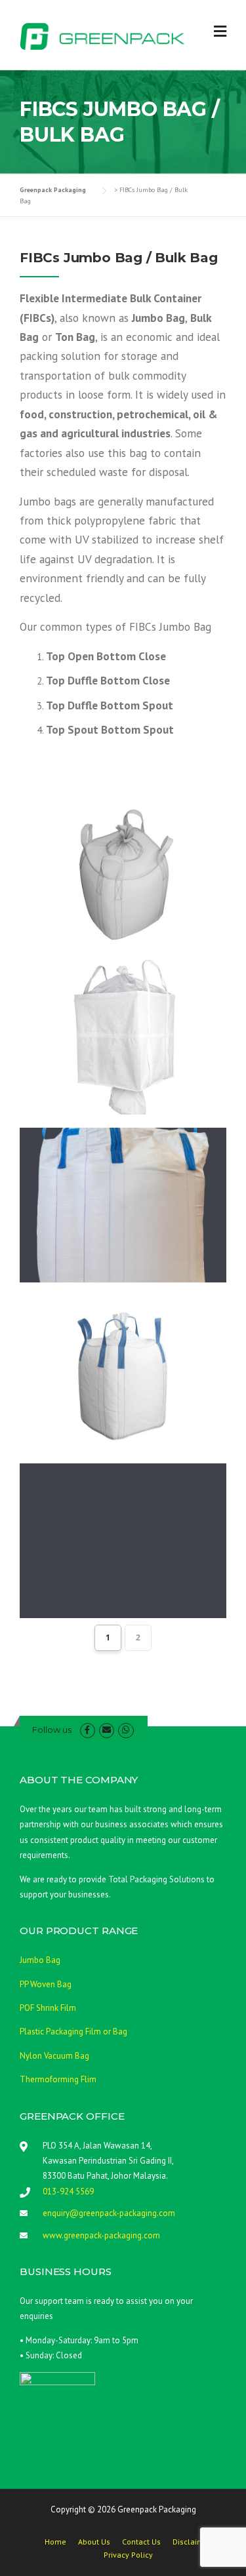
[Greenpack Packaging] (102, 35)
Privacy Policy (128, 2555)
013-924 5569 (68, 2191)
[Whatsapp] (126, 1730)
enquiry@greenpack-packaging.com (109, 2213)
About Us (94, 2542)
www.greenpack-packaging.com (101, 2235)
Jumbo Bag (40, 1960)
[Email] (107, 1730)
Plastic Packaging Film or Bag (73, 2031)
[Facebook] (88, 1730)
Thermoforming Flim (58, 2079)
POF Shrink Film (48, 2008)
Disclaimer (192, 2542)
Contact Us (141, 2542)
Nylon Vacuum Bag (54, 2056)
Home (55, 2542)
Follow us (52, 1730)
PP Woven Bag (46, 1984)
